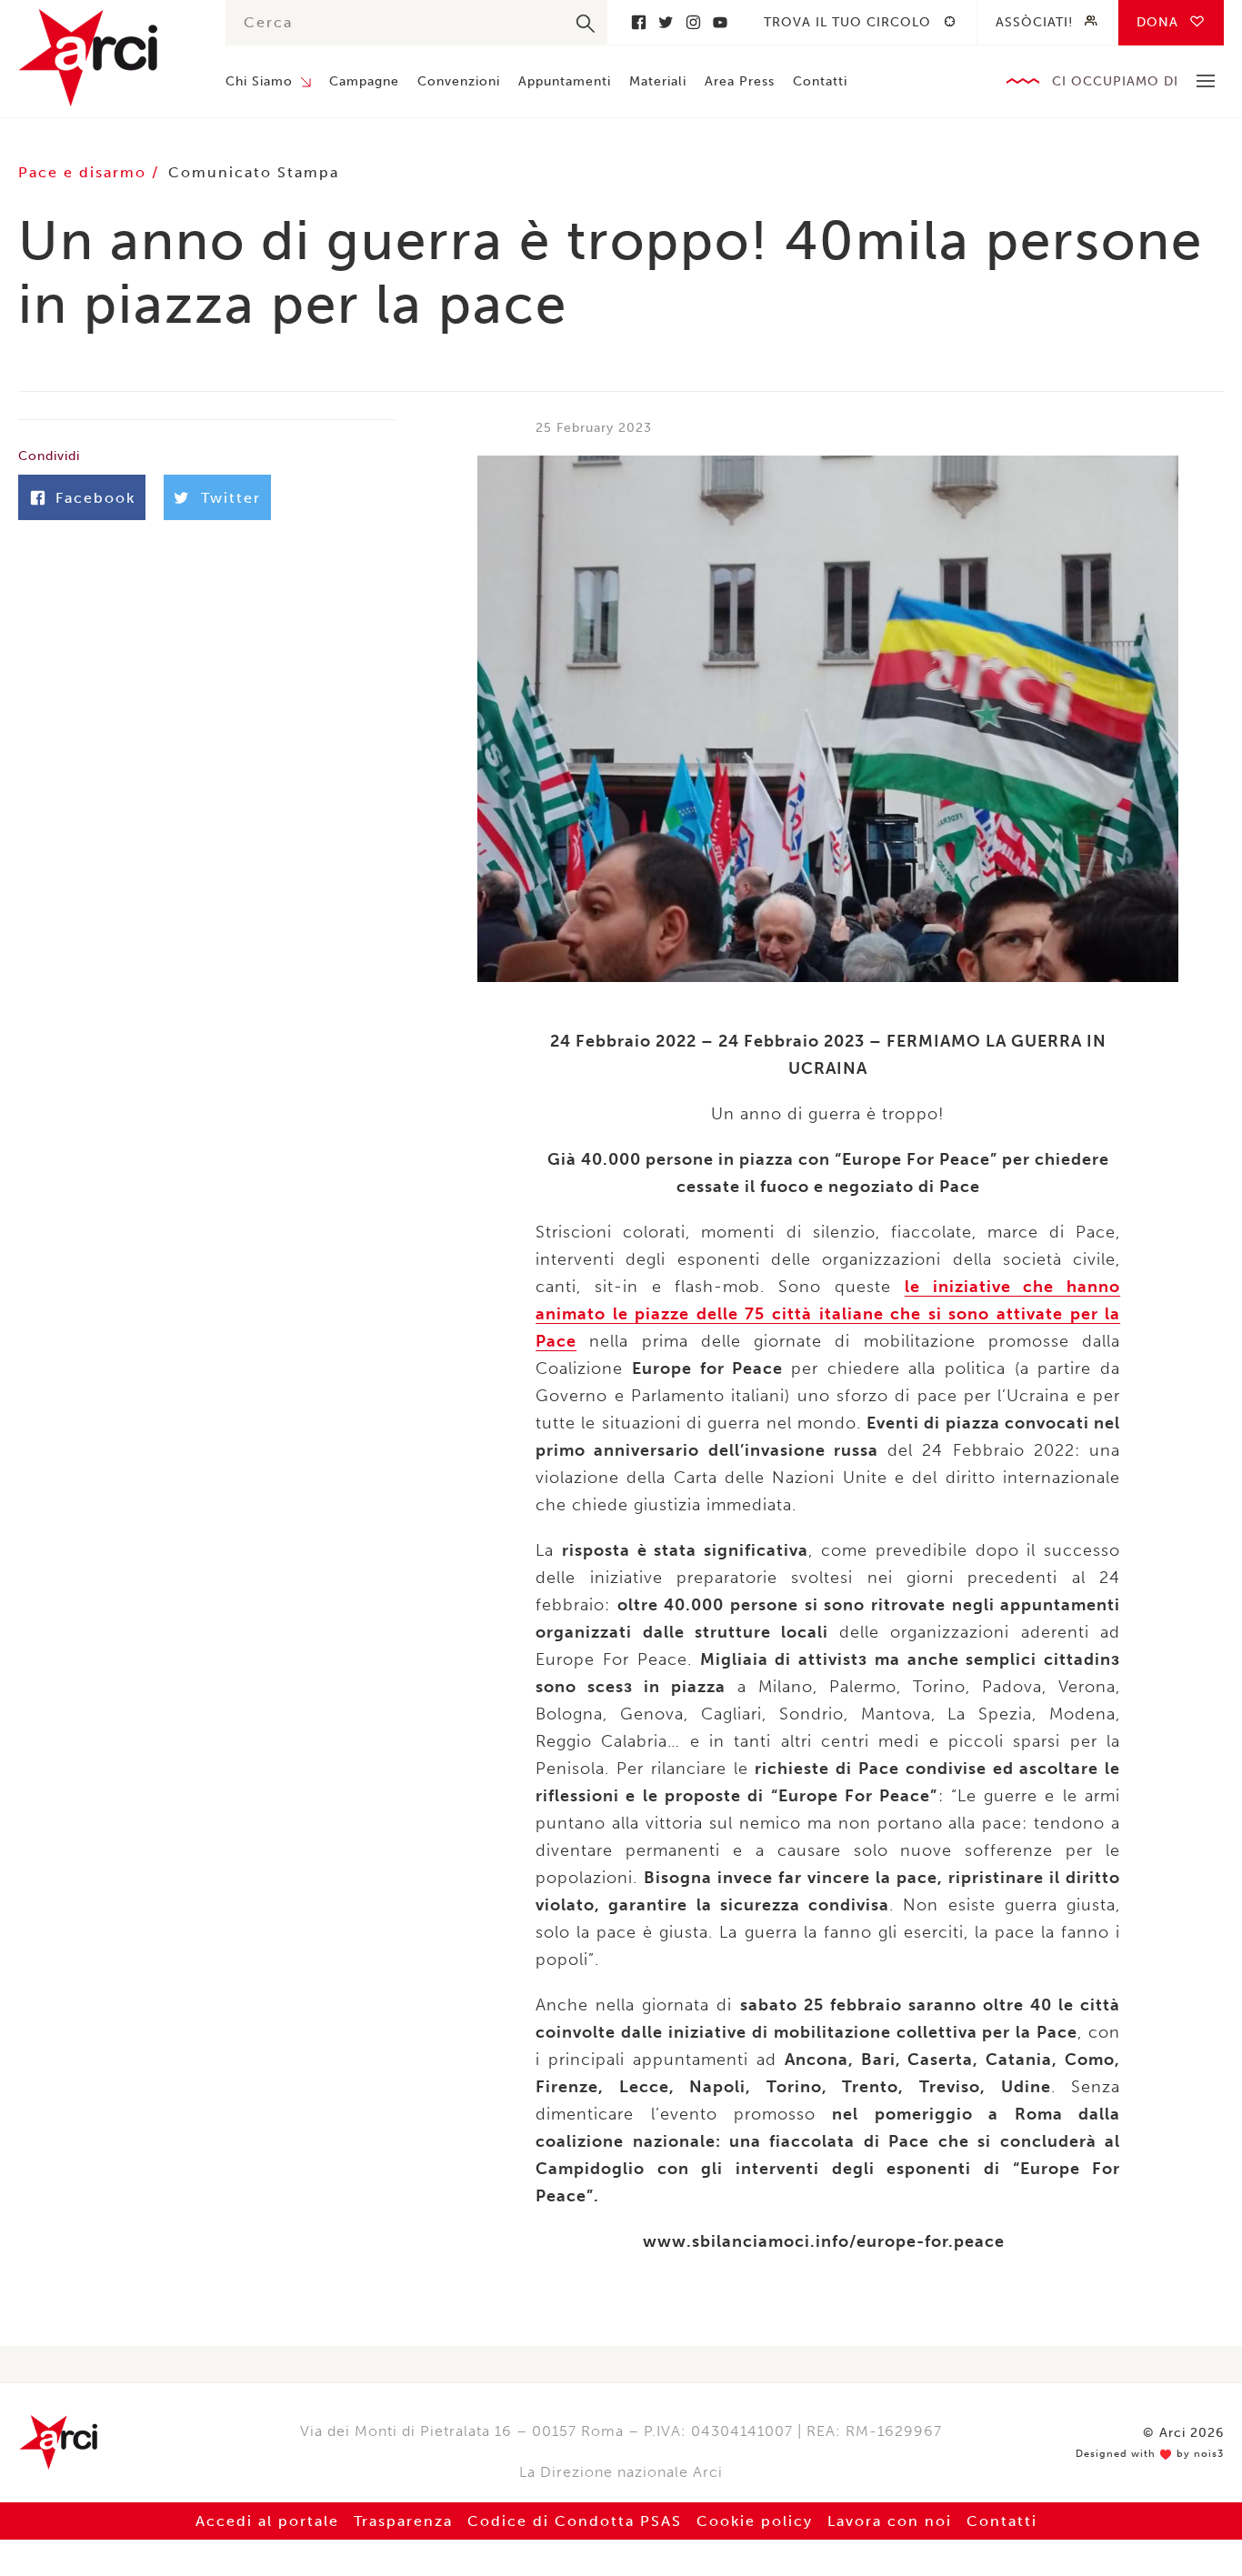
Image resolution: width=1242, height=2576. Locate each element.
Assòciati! (1034, 22)
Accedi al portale (267, 2521)
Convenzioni (459, 81)
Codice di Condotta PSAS (575, 2521)
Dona (1157, 22)
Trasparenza (403, 2521)
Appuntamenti (565, 81)
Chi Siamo (259, 81)
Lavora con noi (890, 2521)
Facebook (638, 22)
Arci (104, 58)
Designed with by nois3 (1150, 2454)
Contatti (820, 81)
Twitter (666, 22)
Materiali (658, 81)
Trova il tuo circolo (847, 22)
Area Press (740, 81)
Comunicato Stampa (254, 172)
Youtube (720, 22)
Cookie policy (755, 2521)
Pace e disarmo (85, 172)
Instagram (693, 22)
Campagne (364, 81)
